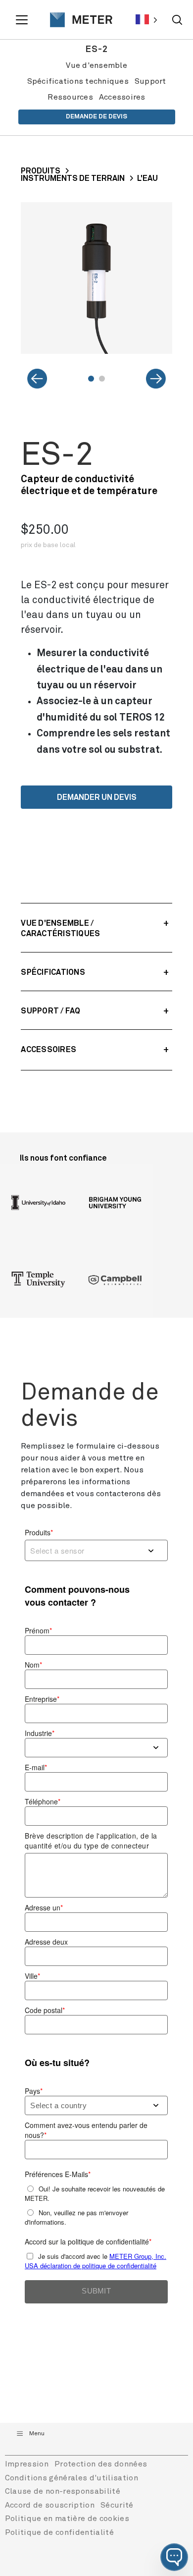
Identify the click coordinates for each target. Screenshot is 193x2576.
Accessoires (122, 97)
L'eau (147, 178)
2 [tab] (102, 379)
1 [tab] (91, 379)
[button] (174, 2557)
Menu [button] (37, 2434)
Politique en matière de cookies (67, 2519)
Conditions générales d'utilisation (72, 2478)
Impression (27, 2464)
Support (150, 81)
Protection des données (101, 2464)
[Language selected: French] (146, 20)
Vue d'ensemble (96, 65)
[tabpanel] (96, 278)
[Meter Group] (77, 20)
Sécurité (117, 2505)
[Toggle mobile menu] (23, 20)
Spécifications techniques (78, 81)
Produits (41, 171)
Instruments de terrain (73, 178)
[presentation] (77, 20)
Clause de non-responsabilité (63, 2491)
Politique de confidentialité (59, 2532)
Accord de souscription (50, 2505)
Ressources (70, 97)
